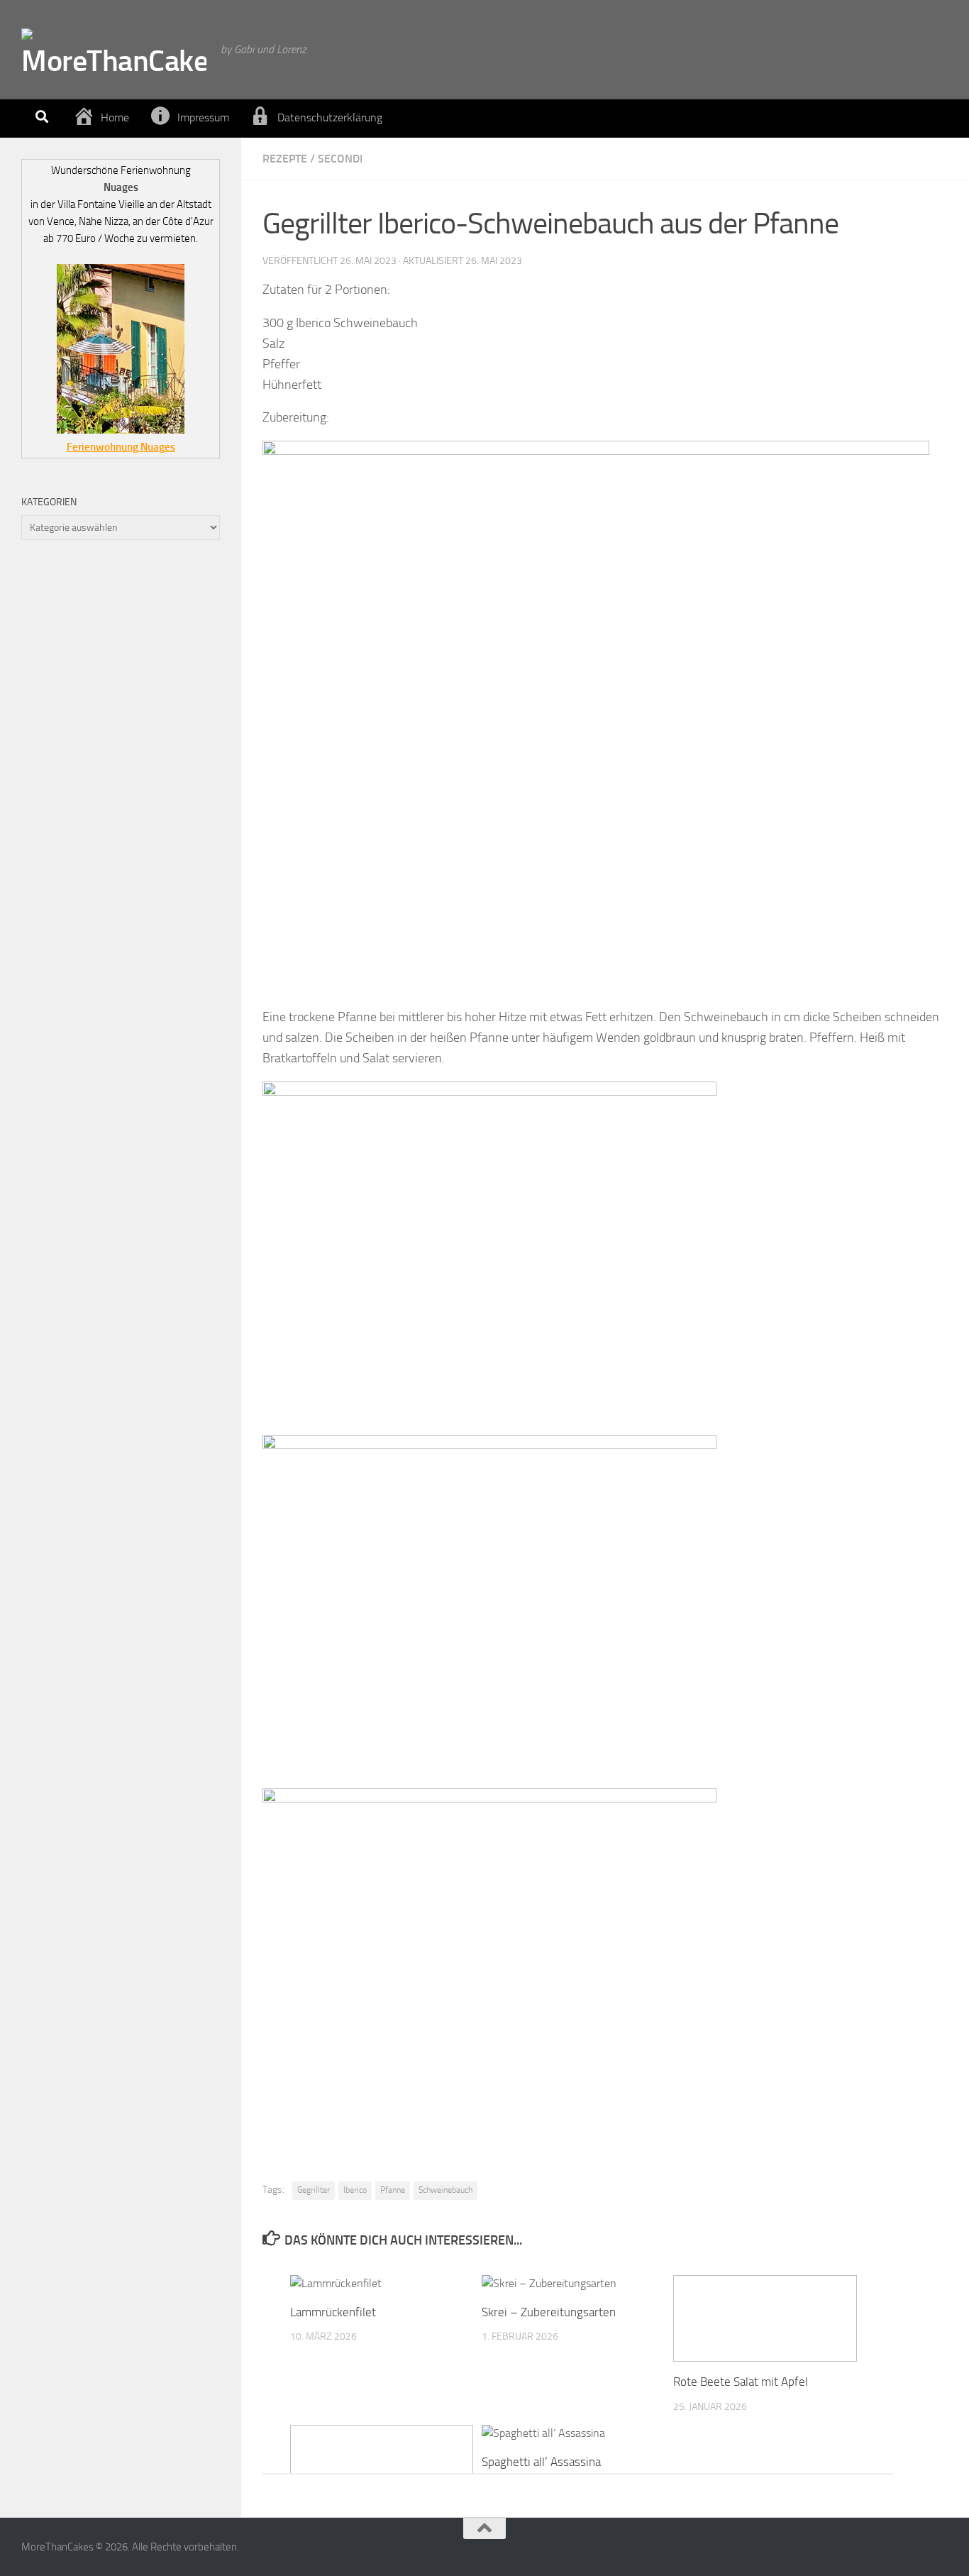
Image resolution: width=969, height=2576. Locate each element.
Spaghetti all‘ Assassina (541, 2462)
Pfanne (393, 2190)
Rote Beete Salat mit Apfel (741, 2382)
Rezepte (285, 159)
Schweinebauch (445, 2190)
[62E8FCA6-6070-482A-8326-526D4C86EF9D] (596, 451)
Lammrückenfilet (333, 2312)
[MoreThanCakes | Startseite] (114, 50)
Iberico (355, 2190)
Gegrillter (314, 2190)
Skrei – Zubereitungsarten (549, 2312)
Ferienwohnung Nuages (121, 447)
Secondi (340, 159)
